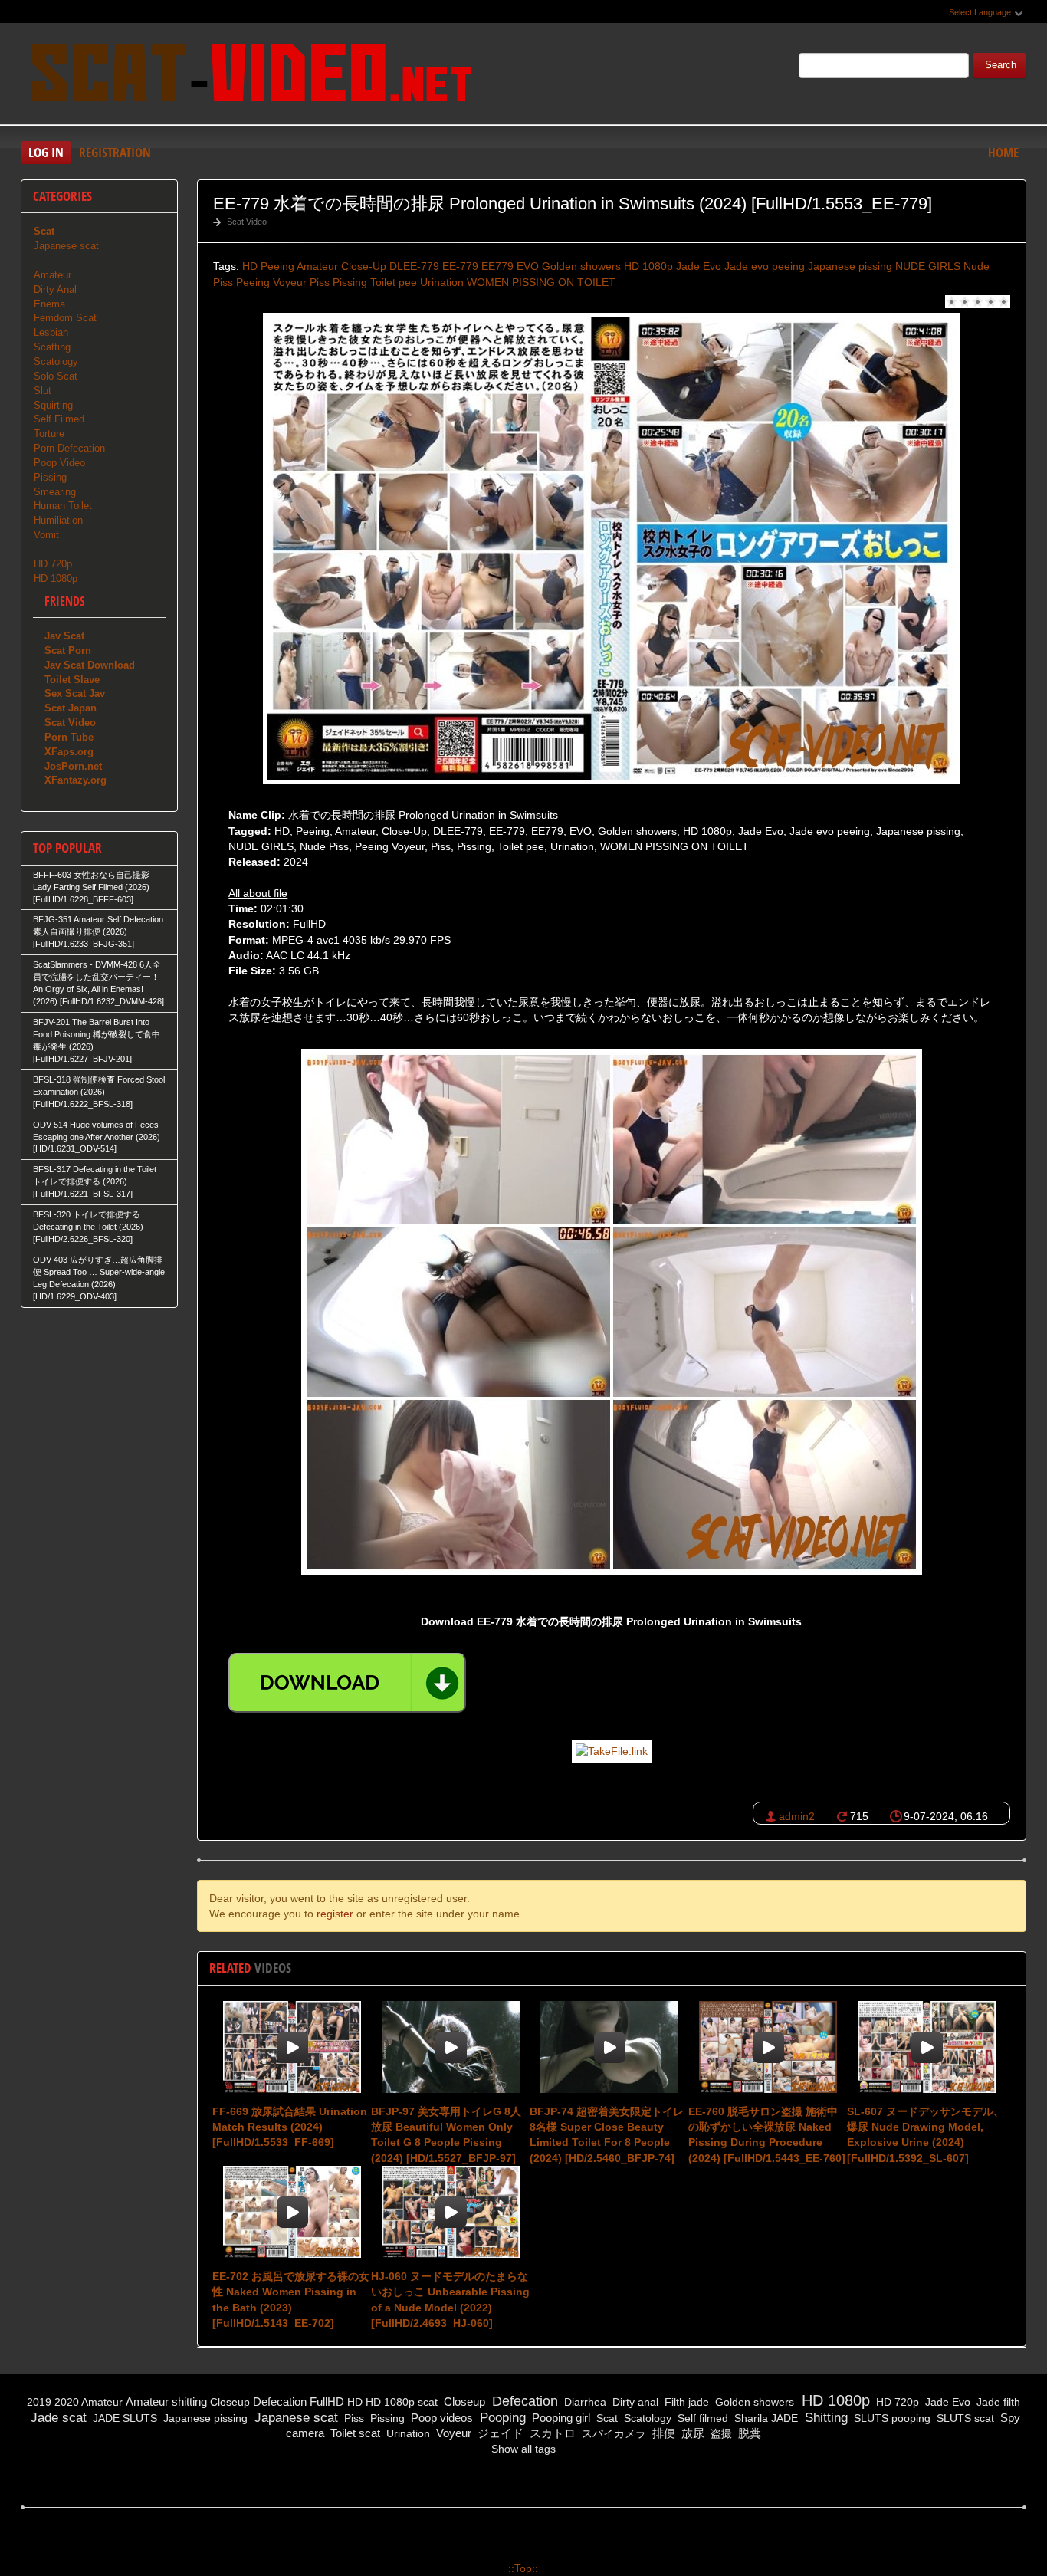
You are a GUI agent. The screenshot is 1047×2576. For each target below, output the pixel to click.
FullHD (327, 2402)
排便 (662, 2433)
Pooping (501, 2418)
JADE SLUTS (123, 2418)
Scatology (56, 361)
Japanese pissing (850, 266)
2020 (67, 2402)
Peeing (277, 266)
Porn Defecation (69, 448)
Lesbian (51, 332)
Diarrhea (584, 2402)
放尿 (691, 2433)
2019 (39, 2402)
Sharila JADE (765, 2418)
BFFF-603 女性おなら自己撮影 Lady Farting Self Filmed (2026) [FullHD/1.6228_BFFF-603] (91, 887)
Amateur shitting (166, 2402)
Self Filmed (59, 419)
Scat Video (247, 222)
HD (250, 266)
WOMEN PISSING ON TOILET (541, 282)
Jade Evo (699, 266)
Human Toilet (63, 506)
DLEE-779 (414, 266)
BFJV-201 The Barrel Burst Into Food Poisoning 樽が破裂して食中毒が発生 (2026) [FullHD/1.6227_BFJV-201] (97, 1040)
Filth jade (685, 2402)
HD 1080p (648, 266)
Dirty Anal (55, 289)
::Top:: (523, 2568)
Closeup (230, 2402)
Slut (43, 391)
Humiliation (58, 520)
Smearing (55, 492)
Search (1001, 65)
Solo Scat (56, 376)
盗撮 (720, 2433)
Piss (320, 282)
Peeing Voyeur (271, 282)
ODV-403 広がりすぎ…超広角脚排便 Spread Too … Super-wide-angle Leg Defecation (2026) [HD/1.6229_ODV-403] (99, 1278)
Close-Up (364, 266)
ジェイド (499, 2433)
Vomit (46, 535)
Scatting (52, 347)
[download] (347, 1683)
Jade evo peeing (765, 266)
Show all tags (523, 2449)
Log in (46, 152)
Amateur (317, 266)
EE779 (497, 266)
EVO (528, 266)
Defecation (280, 2402)
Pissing (350, 282)
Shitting (824, 2418)
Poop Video (59, 463)
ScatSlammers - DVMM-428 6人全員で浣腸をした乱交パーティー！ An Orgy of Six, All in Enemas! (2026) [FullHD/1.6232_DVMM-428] (98, 983)
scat (428, 2402)
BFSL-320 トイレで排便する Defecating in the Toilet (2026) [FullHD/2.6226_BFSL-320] (88, 1227)
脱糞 (748, 2433)
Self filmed (701, 2418)
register (335, 1914)
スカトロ (551, 2433)
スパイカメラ (612, 2433)
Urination (442, 282)
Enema (49, 304)
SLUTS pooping (891, 2418)
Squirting (53, 405)
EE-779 (460, 266)
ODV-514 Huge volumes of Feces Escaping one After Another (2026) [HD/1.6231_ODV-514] (97, 1137)
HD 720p (53, 564)
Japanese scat (66, 246)
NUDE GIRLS (928, 266)
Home (1003, 152)
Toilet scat (354, 2433)
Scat (606, 2418)
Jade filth (997, 2402)
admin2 (797, 1816)
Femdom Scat (65, 318)
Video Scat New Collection (251, 76)
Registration (115, 152)
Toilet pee (394, 282)
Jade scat (57, 2418)
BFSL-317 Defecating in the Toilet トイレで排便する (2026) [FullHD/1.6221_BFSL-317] (95, 1181)
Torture (49, 434)
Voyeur (452, 2433)
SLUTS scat (964, 2418)
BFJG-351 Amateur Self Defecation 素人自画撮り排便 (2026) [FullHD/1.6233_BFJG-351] (98, 932)
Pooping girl (560, 2418)
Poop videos (440, 2418)
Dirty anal (634, 2402)
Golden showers (581, 266)
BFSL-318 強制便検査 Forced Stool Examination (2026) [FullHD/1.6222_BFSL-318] (99, 1092)
